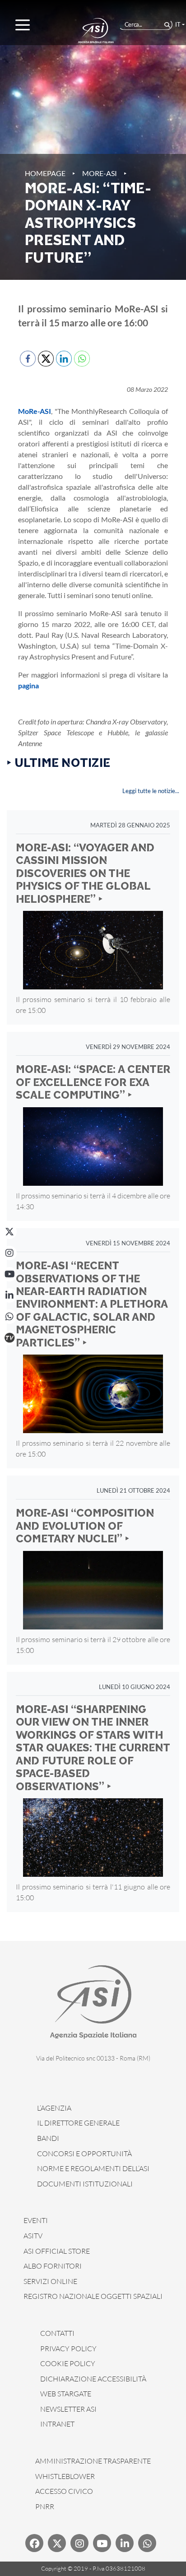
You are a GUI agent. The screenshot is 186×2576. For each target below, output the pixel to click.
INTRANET (57, 2424)
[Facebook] (34, 2543)
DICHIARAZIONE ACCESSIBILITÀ (93, 2379)
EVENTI (36, 2220)
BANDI (48, 2138)
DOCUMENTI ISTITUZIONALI (85, 2184)
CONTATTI (57, 2333)
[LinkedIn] (9, 1295)
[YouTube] (9, 1274)
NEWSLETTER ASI (68, 2409)
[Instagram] (9, 1253)
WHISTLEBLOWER (65, 2476)
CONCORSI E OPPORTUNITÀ (84, 2154)
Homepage (45, 173)
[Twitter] (57, 2543)
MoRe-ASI (100, 173)
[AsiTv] (9, 1338)
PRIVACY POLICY (68, 2349)
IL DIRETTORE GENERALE (78, 2123)
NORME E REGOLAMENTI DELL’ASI (93, 2168)
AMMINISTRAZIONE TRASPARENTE (93, 2461)
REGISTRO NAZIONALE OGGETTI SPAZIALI (93, 2296)
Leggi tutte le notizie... (151, 791)
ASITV (33, 2236)
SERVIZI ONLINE (50, 2281)
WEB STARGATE (66, 2394)
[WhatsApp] (9, 1317)
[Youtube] (102, 2543)
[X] (9, 1232)
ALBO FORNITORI (53, 2266)
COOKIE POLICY (68, 2363)
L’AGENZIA (54, 2108)
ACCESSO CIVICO (64, 2491)
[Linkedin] (125, 2543)
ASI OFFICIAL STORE (57, 2251)
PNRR (45, 2506)
